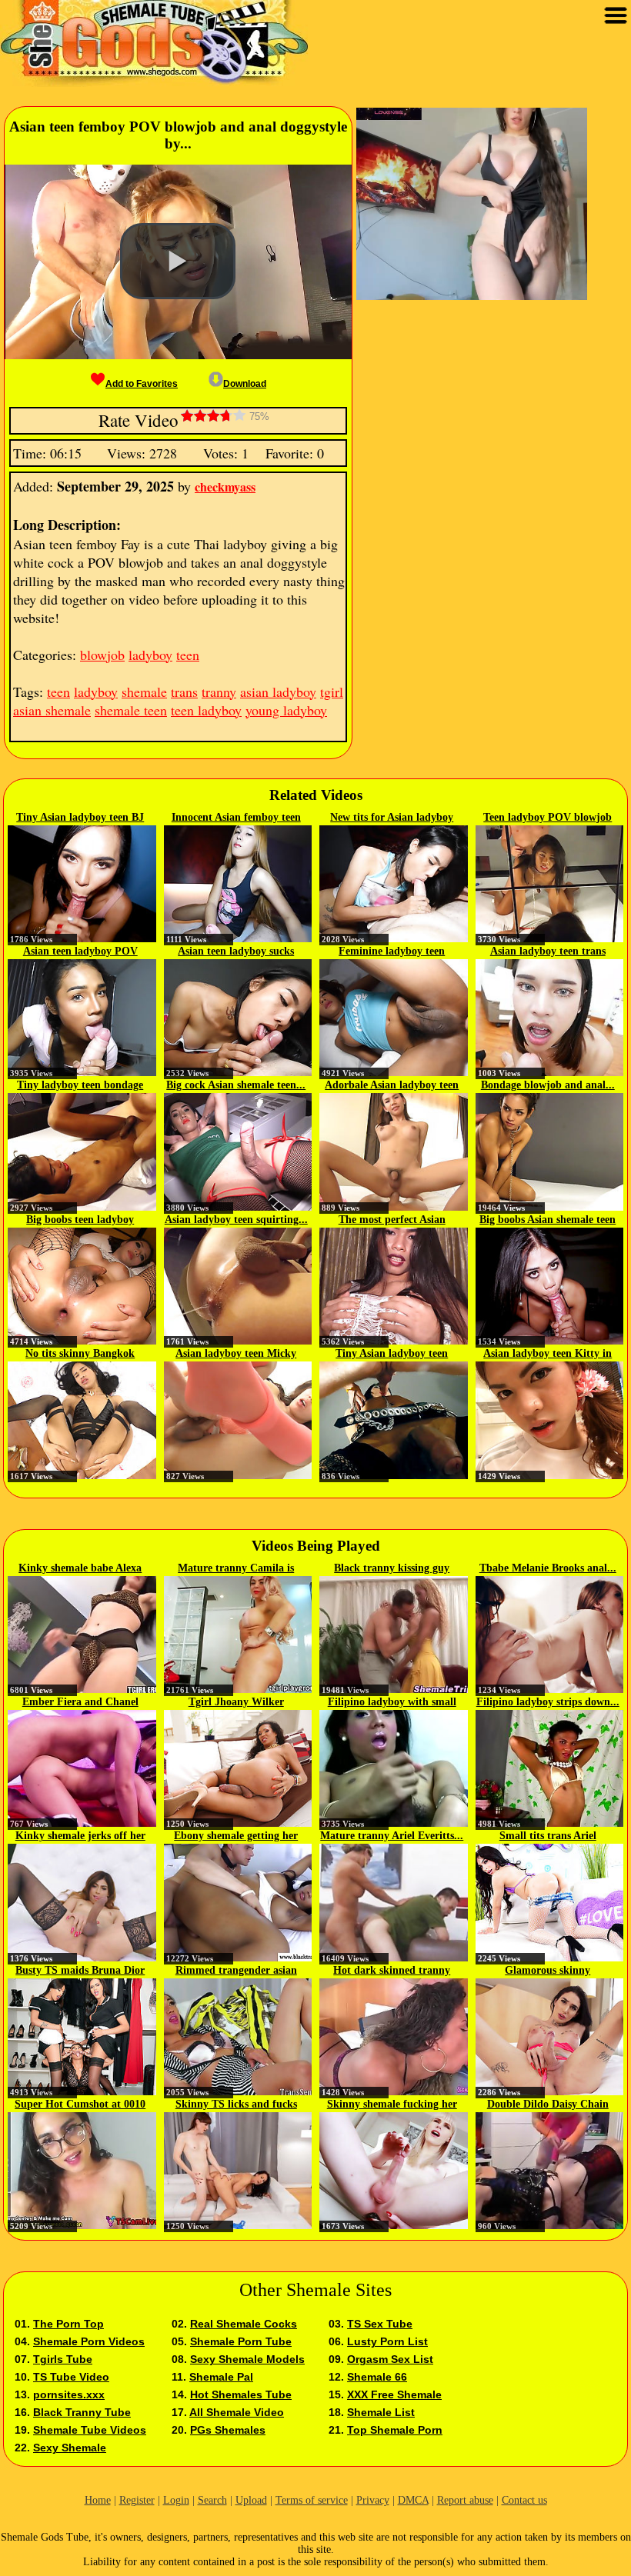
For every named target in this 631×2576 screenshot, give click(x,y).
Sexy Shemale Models (247, 2359)
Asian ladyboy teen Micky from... (236, 1355)
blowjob (102, 655)
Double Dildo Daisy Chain (548, 2104)
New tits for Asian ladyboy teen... (392, 818)
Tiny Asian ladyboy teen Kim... (392, 1355)
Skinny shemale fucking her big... (392, 2105)
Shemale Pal (221, 2377)
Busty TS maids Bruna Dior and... (80, 1971)
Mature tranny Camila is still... (236, 1569)
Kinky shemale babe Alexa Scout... (80, 1569)
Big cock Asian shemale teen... (236, 1085)
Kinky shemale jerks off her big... (80, 1837)
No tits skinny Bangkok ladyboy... (80, 1355)
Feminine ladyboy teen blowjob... (392, 952)
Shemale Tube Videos (90, 2430)
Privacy (373, 2500)
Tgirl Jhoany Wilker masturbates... (236, 1703)
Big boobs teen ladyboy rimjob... (80, 1221)
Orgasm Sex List (390, 2359)
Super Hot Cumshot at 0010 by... (80, 2105)
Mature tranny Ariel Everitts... (392, 1836)
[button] (178, 262)
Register (137, 2500)
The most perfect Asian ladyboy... (392, 1221)
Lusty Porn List (387, 2341)
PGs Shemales (228, 2430)
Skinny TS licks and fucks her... (236, 2105)
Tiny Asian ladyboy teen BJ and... (80, 818)
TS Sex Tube (380, 2324)
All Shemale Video (237, 2412)
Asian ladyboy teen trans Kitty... (548, 952)
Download (245, 384)
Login (176, 2500)
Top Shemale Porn (395, 2430)
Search (212, 2500)
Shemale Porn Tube (241, 2341)
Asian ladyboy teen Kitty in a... (548, 1355)
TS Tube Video (71, 2377)
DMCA (413, 2500)
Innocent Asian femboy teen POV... (236, 818)
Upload (251, 2500)
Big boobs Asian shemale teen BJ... (548, 1221)
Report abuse (465, 2500)
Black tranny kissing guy (392, 1568)
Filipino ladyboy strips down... (548, 1702)
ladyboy (150, 655)
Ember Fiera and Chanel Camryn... (80, 1703)
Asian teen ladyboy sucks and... (236, 952)
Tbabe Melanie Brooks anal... (548, 1568)
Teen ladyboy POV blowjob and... (548, 818)
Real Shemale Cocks (244, 2324)
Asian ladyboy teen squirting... (236, 1220)
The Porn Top (68, 2324)
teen (188, 655)
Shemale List (381, 2412)
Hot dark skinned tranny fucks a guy (392, 1971)
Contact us (524, 2500)
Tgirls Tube (63, 2359)
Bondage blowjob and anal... (548, 1085)
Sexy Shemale (70, 2448)
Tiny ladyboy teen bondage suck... (80, 1086)
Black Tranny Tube (82, 2412)
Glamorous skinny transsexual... (548, 1971)
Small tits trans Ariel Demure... (548, 1837)
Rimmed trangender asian (236, 1970)
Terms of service (312, 2500)
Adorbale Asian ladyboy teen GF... (392, 1086)
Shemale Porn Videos (89, 2341)
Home (98, 2500)
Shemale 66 (377, 2377)
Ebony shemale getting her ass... (236, 1837)
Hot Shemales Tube (241, 2394)
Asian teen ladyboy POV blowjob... (80, 952)
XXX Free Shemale (394, 2394)
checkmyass (225, 487)
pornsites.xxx (69, 2394)
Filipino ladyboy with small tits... (392, 1703)
